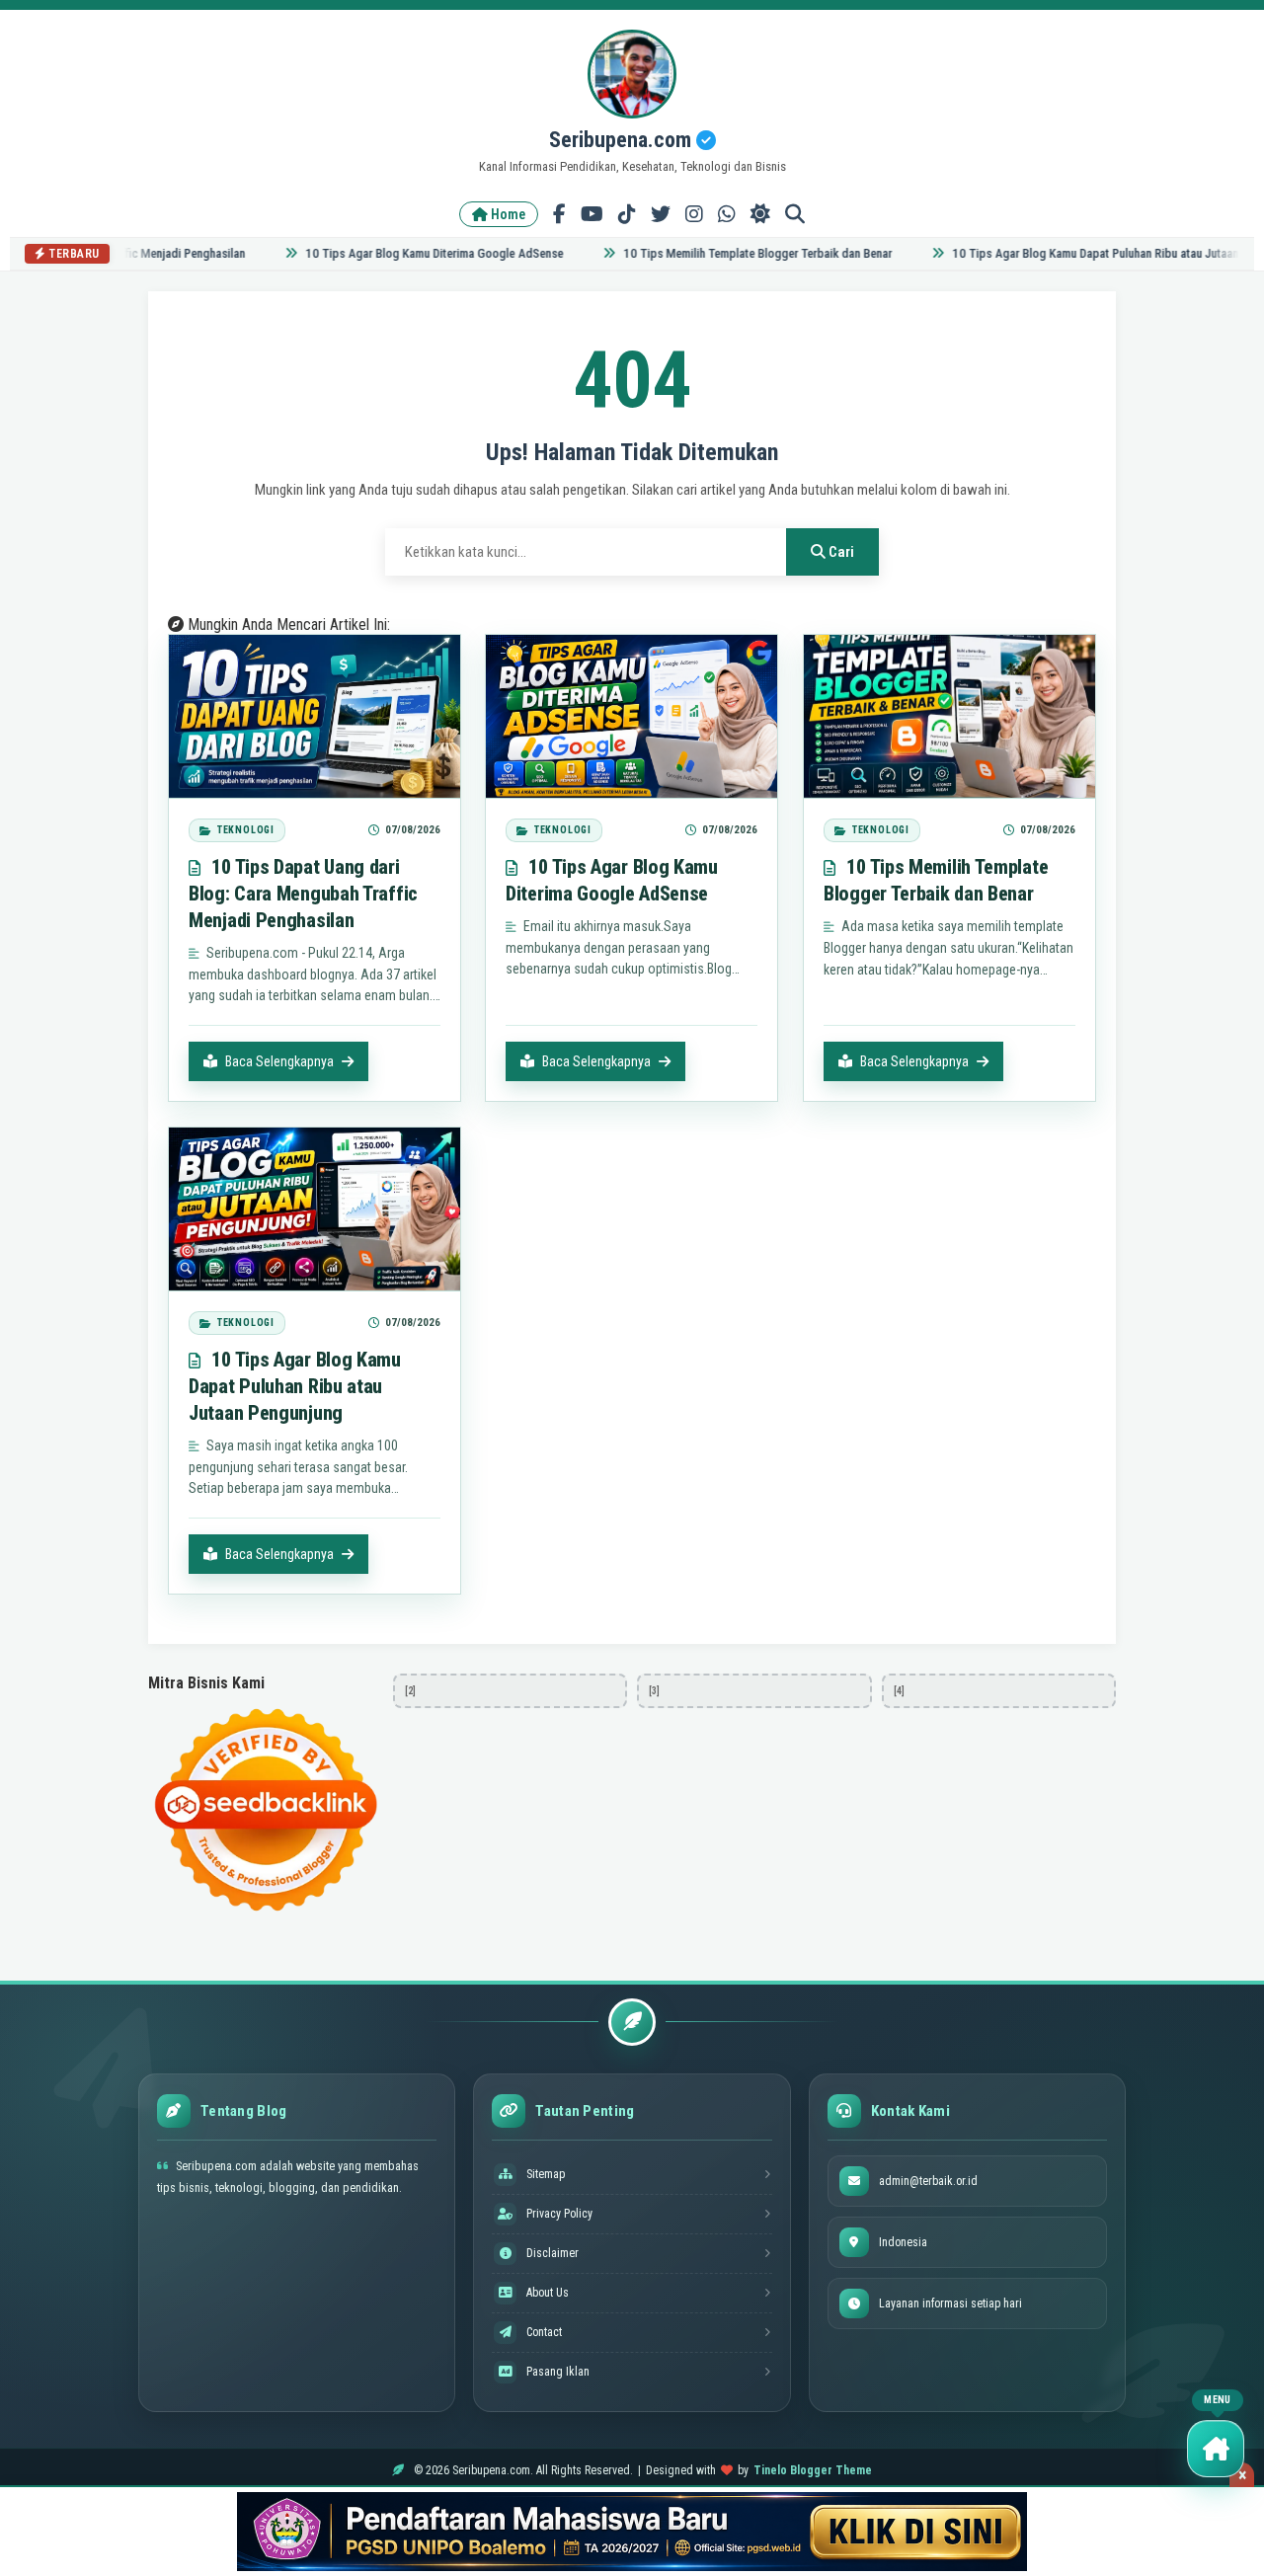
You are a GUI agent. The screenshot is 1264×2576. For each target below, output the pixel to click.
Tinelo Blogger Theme (813, 2470)
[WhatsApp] (727, 214)
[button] (1216, 2449)
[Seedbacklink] (266, 1810)
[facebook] (559, 214)
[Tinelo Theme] (632, 2532)
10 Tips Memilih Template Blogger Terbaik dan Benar (725, 253)
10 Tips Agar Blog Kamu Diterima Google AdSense (402, 253)
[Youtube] (592, 214)
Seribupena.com (623, 140)
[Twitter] (661, 214)
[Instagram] (694, 214)
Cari (840, 552)
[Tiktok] (627, 214)
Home (507, 214)
